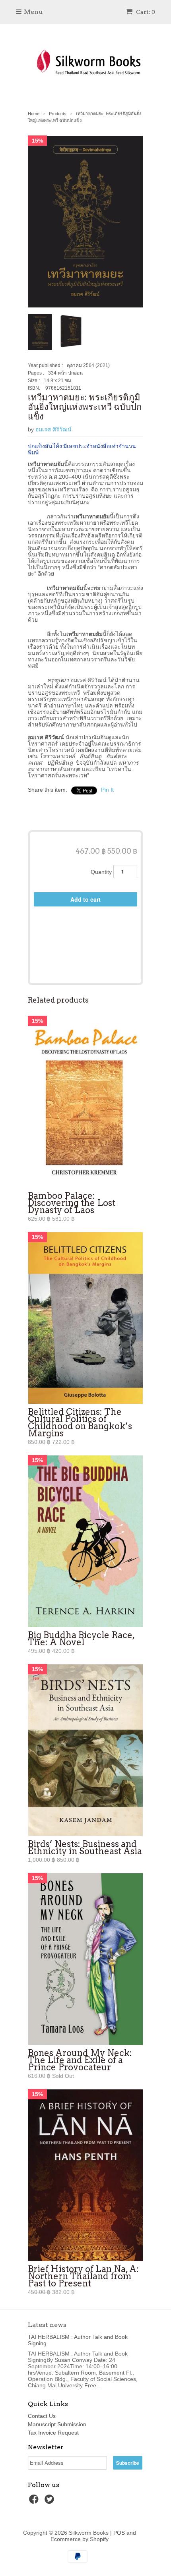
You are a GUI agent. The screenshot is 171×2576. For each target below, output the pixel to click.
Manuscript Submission (57, 2424)
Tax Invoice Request (53, 2433)
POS (119, 2533)
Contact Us (42, 2416)
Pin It (107, 790)
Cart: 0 (145, 12)
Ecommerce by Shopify (80, 2539)
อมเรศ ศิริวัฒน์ (53, 429)
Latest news (47, 2325)
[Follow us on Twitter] (51, 2502)
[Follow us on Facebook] (35, 2502)
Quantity (101, 872)
